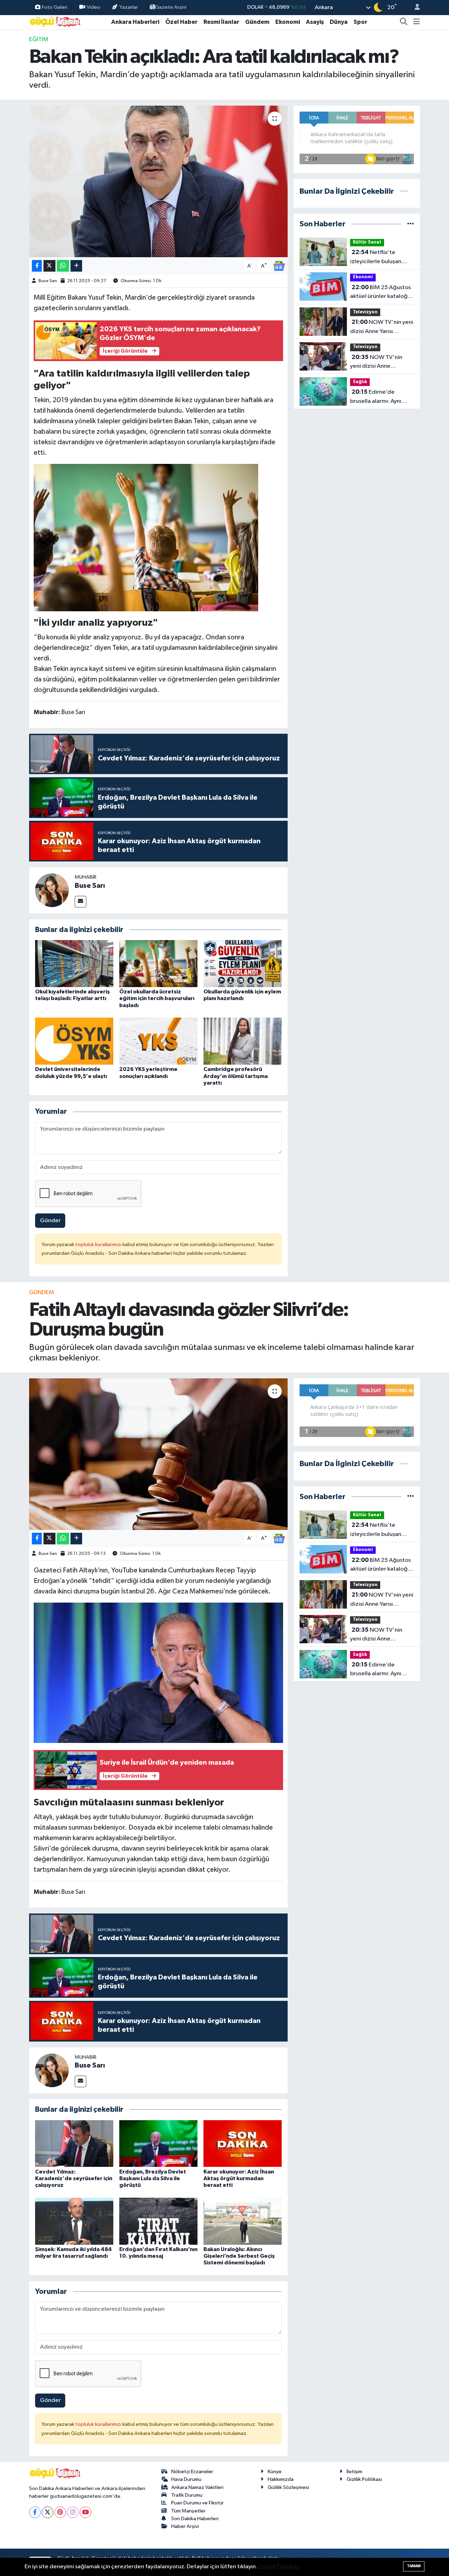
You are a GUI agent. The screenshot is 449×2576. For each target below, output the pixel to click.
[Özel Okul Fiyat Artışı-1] (146, 537)
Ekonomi (288, 22)
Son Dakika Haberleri (195, 2519)
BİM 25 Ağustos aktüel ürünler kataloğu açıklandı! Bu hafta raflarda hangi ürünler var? (380, 293)
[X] (48, 2512)
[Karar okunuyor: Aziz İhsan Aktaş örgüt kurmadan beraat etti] (243, 2143)
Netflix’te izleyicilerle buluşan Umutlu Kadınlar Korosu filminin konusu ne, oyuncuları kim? (381, 258)
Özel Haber (181, 22)
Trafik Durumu (187, 2495)
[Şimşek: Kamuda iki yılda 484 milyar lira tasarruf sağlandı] (74, 2221)
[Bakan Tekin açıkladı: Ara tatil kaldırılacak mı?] (158, 181)
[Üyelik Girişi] (414, 8)
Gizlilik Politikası (364, 2479)
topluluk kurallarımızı (99, 1244)
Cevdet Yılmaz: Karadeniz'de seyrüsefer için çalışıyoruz (74, 2178)
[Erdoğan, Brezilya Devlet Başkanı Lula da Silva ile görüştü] (158, 2143)
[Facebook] (35, 2512)
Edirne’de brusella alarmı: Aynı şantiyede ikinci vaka (377, 397)
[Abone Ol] (279, 266)
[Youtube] (85, 2512)
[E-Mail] (81, 902)
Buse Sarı (48, 281)
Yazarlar (129, 7)
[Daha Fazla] (76, 266)
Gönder (50, 1221)
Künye (275, 2472)
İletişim (354, 2472)
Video (93, 7)
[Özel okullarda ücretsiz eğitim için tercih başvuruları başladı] (158, 963)
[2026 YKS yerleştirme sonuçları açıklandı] (158, 1041)
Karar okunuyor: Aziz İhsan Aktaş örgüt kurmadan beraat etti (239, 2178)
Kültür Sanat (367, 242)
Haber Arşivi (185, 2526)
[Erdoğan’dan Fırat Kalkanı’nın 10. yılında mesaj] (158, 2221)
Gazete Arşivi (171, 7)
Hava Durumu (186, 2479)
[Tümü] (411, 224)
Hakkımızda (281, 2479)
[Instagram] (73, 2512)
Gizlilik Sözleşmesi (288, 2487)
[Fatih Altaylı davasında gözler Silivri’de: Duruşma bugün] (158, 1454)
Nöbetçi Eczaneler (192, 2472)
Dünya (339, 22)
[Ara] (404, 22)
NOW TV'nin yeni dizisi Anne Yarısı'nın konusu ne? (377, 362)
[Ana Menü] (417, 22)
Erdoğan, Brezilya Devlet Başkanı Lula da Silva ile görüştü (153, 2178)
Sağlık (360, 382)
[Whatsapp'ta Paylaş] (63, 266)
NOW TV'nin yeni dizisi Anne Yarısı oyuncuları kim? (382, 327)
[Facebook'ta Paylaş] (37, 266)
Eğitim (39, 39)
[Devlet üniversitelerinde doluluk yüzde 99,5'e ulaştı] (74, 1041)
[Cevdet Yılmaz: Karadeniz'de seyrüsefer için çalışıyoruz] (74, 2143)
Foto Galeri (55, 7)
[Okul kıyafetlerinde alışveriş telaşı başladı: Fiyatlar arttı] (74, 963)
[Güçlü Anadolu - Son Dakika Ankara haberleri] (55, 22)
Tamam (414, 2566)
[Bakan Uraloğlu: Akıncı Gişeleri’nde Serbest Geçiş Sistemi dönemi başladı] (243, 2221)
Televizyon (365, 312)
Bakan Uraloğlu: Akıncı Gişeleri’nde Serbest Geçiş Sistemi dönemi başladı (239, 2256)
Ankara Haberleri (135, 22)
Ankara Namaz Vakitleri (197, 2487)
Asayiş (315, 22)
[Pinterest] (60, 2512)
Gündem (257, 22)
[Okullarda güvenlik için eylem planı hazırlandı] (243, 963)
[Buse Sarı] (52, 890)
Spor (360, 22)
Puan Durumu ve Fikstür (197, 2503)
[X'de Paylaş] (49, 266)
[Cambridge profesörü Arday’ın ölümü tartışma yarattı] (243, 1041)
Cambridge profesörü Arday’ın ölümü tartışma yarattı (236, 1076)
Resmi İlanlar (221, 22)
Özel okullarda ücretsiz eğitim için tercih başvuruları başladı (157, 998)
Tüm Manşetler (188, 2511)
